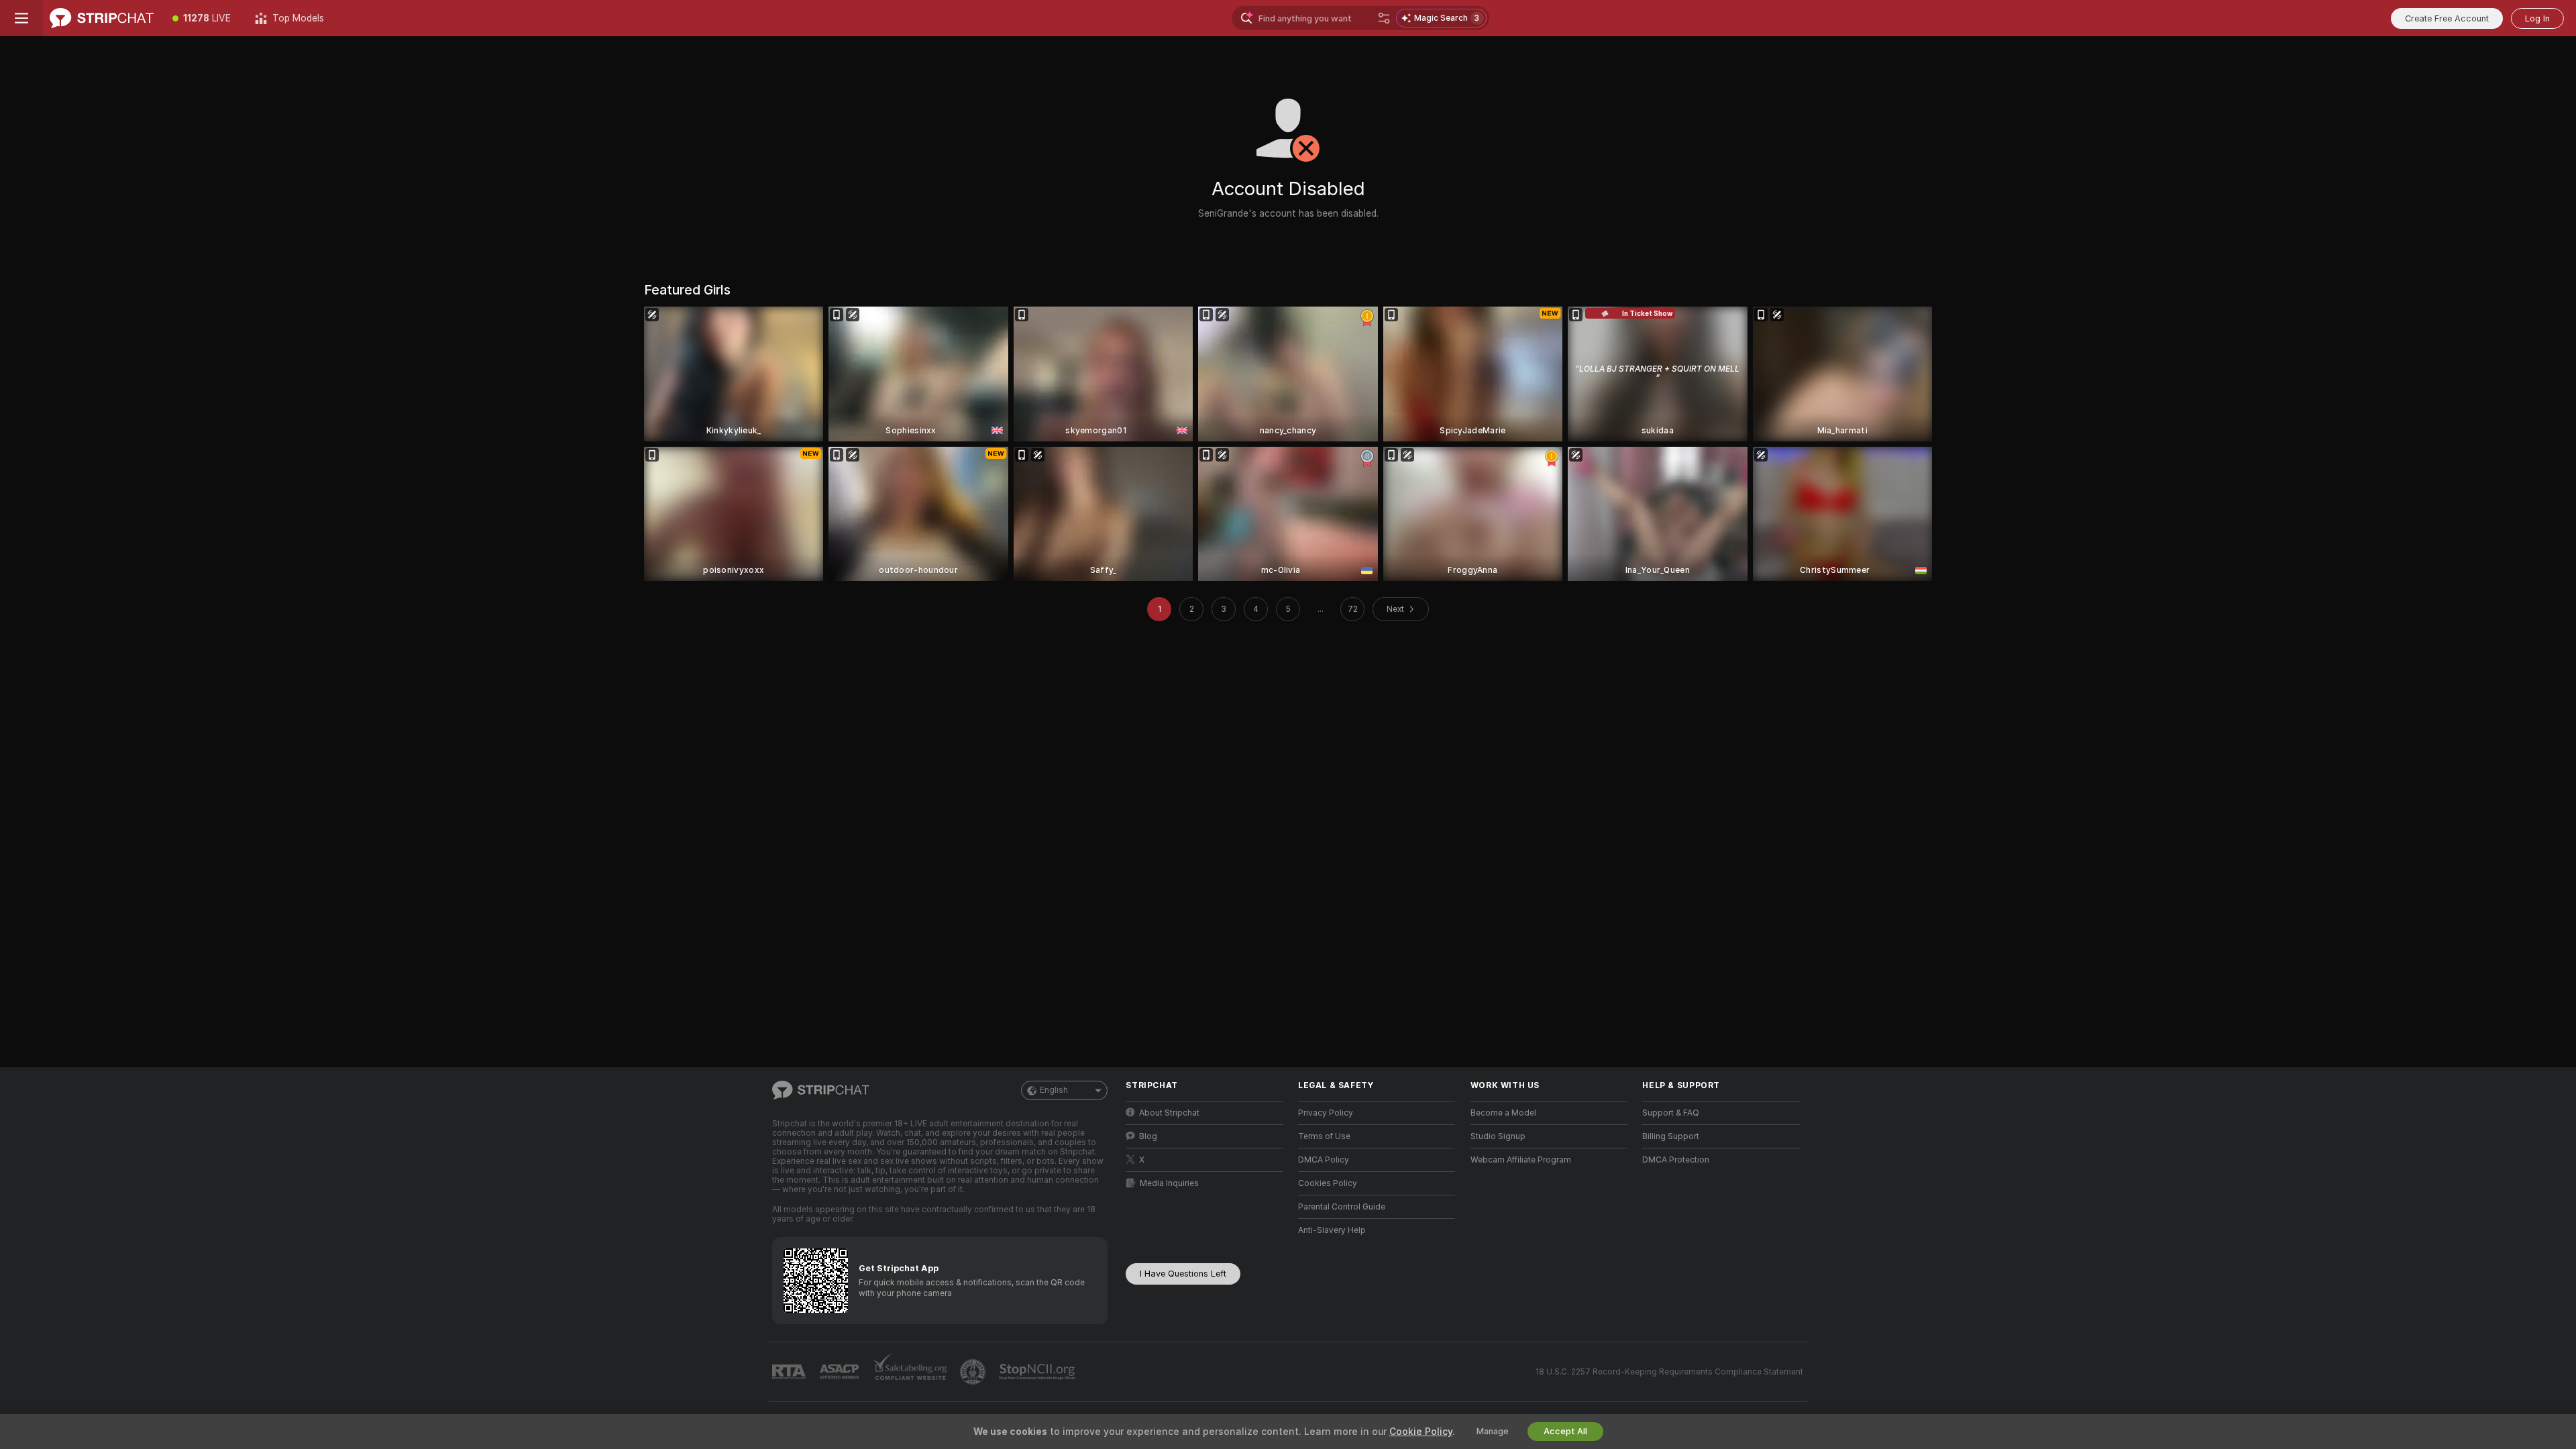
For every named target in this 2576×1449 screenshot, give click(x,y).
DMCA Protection (1676, 1160)
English (1054, 1090)
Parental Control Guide (1342, 1207)
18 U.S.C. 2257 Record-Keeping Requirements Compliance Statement (1669, 1372)
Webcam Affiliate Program (1521, 1160)
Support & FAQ (1671, 1113)
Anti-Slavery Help (1332, 1230)
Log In (2537, 18)
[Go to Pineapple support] (974, 1372)
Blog (1148, 1136)
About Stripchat (1169, 1113)
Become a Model (1503, 1113)
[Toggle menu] (21, 18)
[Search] (1384, 18)
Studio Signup (1498, 1136)
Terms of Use (1324, 1136)
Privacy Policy (1326, 1113)
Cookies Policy (1328, 1183)
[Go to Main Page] (102, 18)
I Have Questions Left (1183, 1274)
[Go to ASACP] (841, 1372)
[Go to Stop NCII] (1038, 1372)
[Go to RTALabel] (790, 1372)
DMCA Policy (1324, 1160)
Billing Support (1671, 1136)
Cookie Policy (1421, 1432)
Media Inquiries (1169, 1183)
